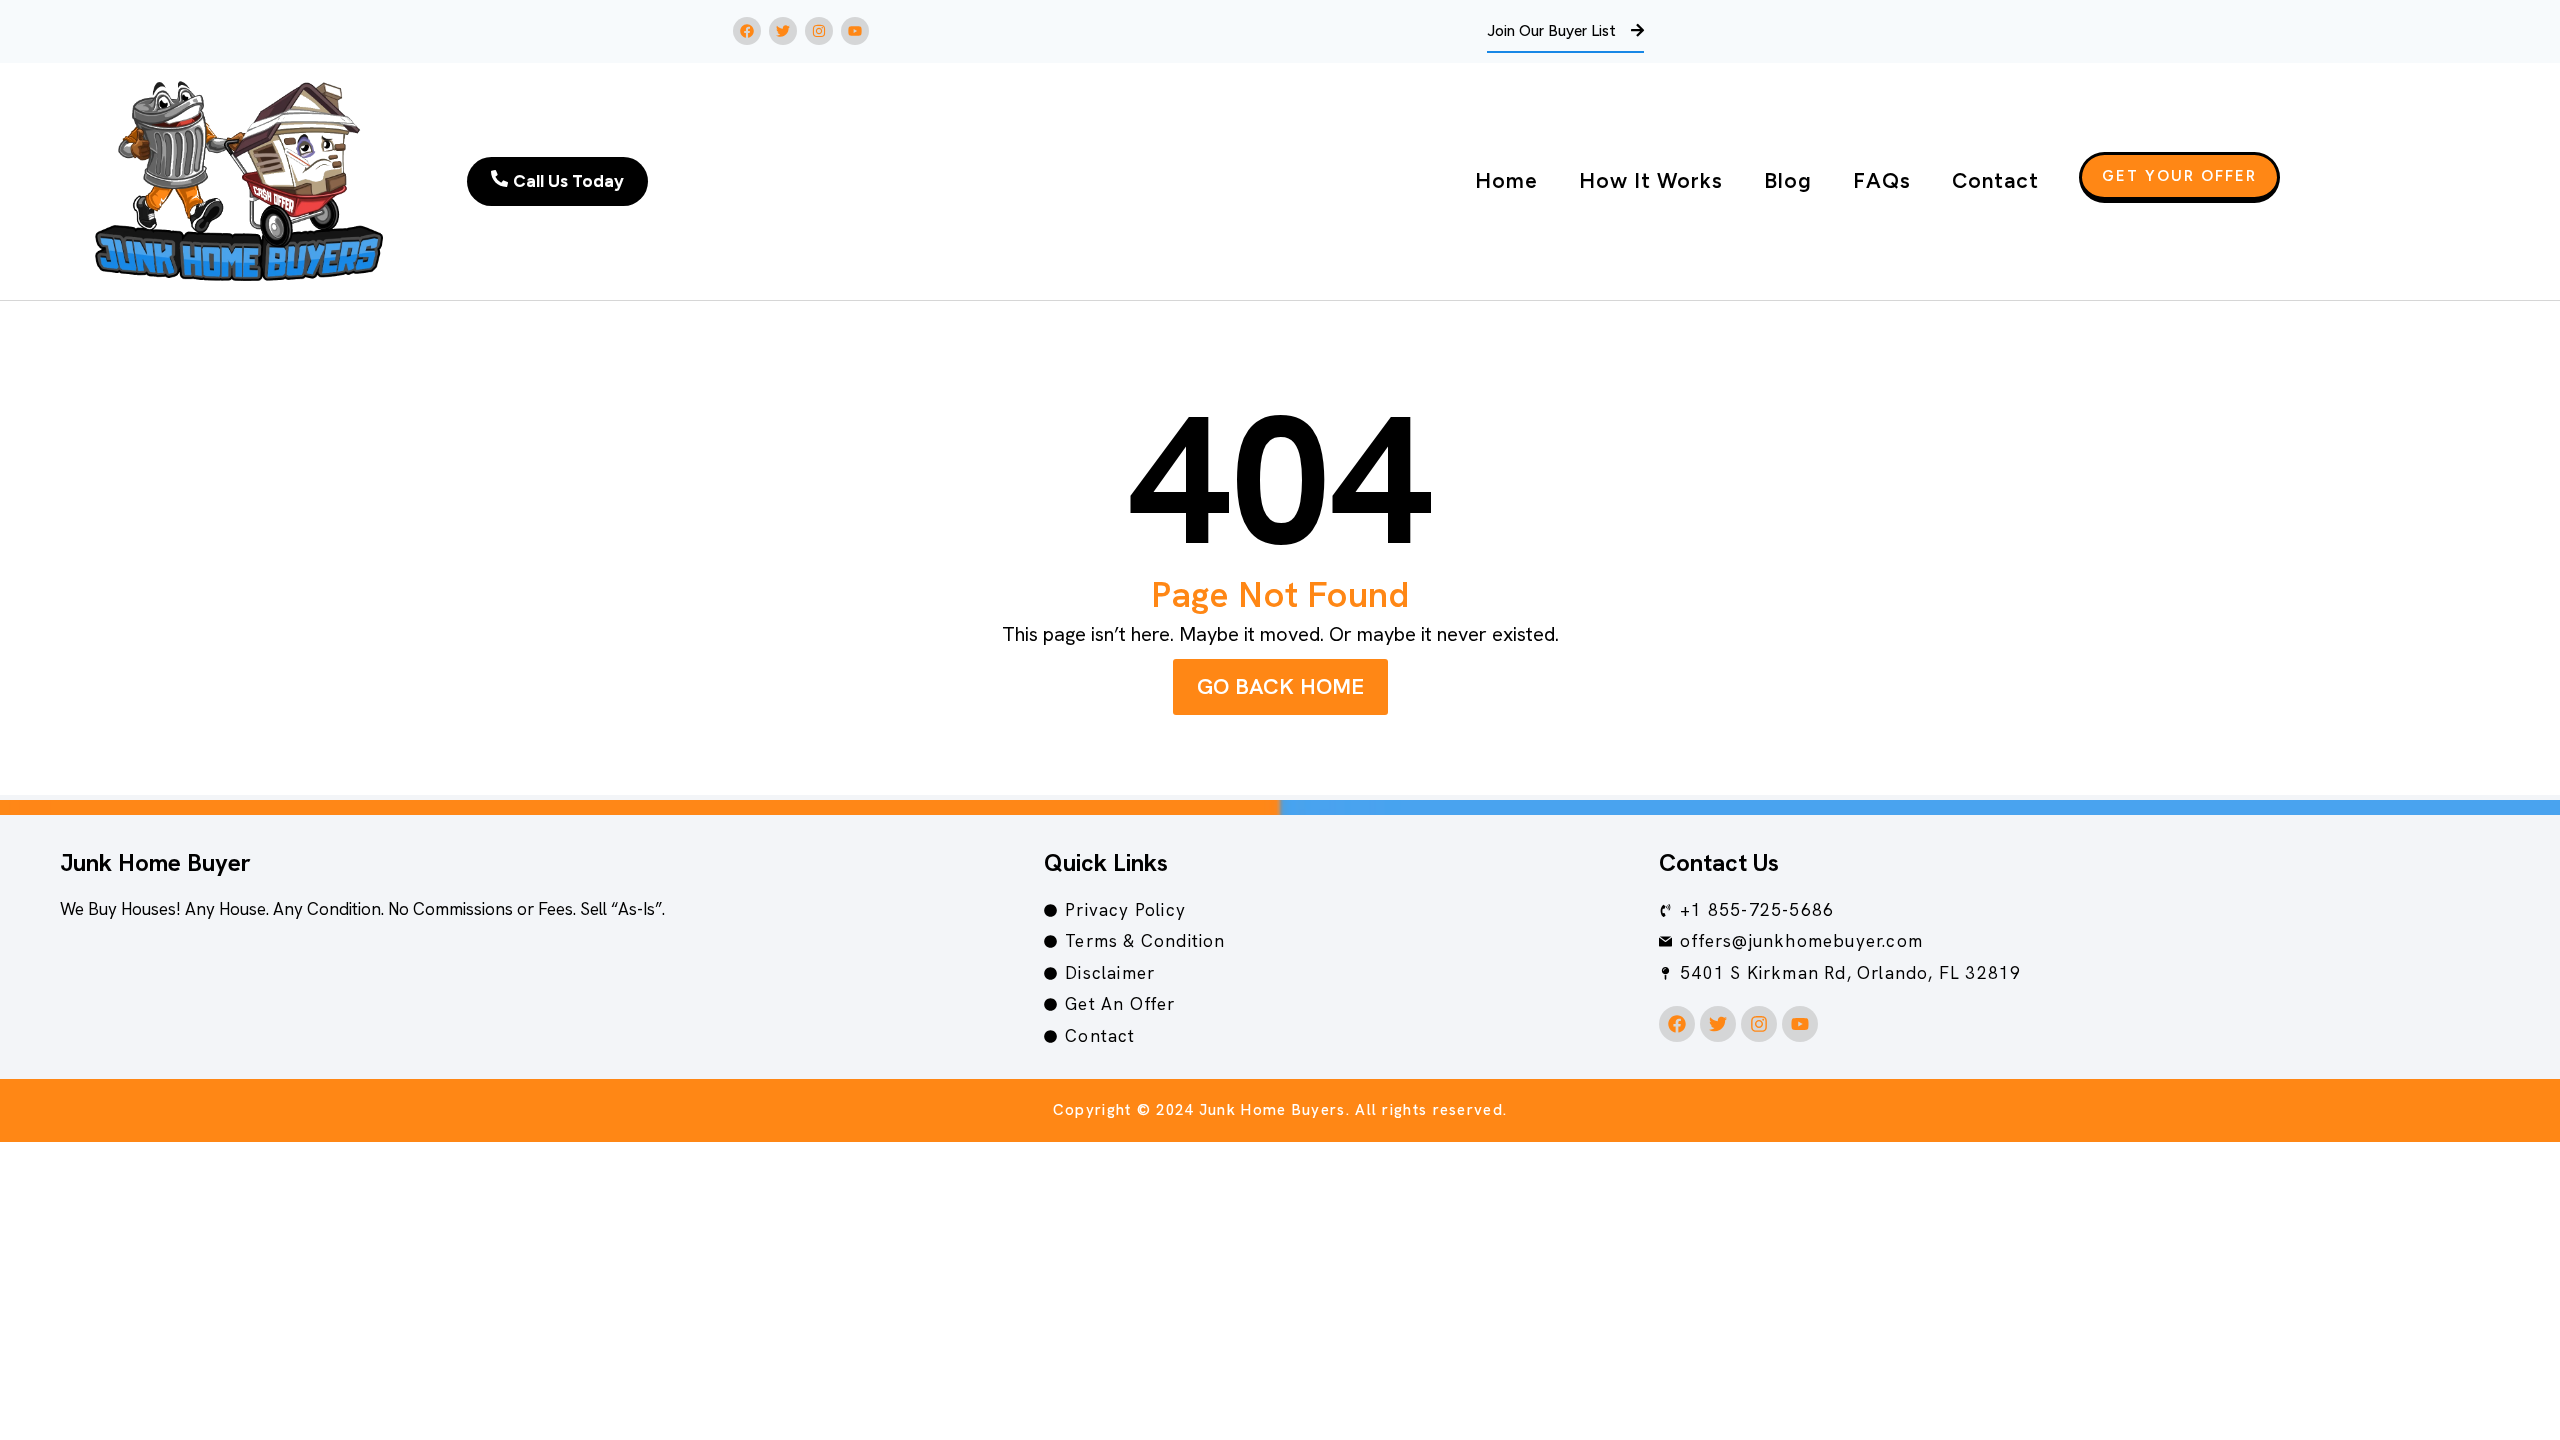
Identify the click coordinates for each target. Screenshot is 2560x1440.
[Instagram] (819, 31)
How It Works (1651, 180)
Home (1506, 180)
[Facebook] (747, 31)
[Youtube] (855, 31)
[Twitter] (783, 31)
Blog (1788, 180)
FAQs (1882, 180)
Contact (1995, 180)
